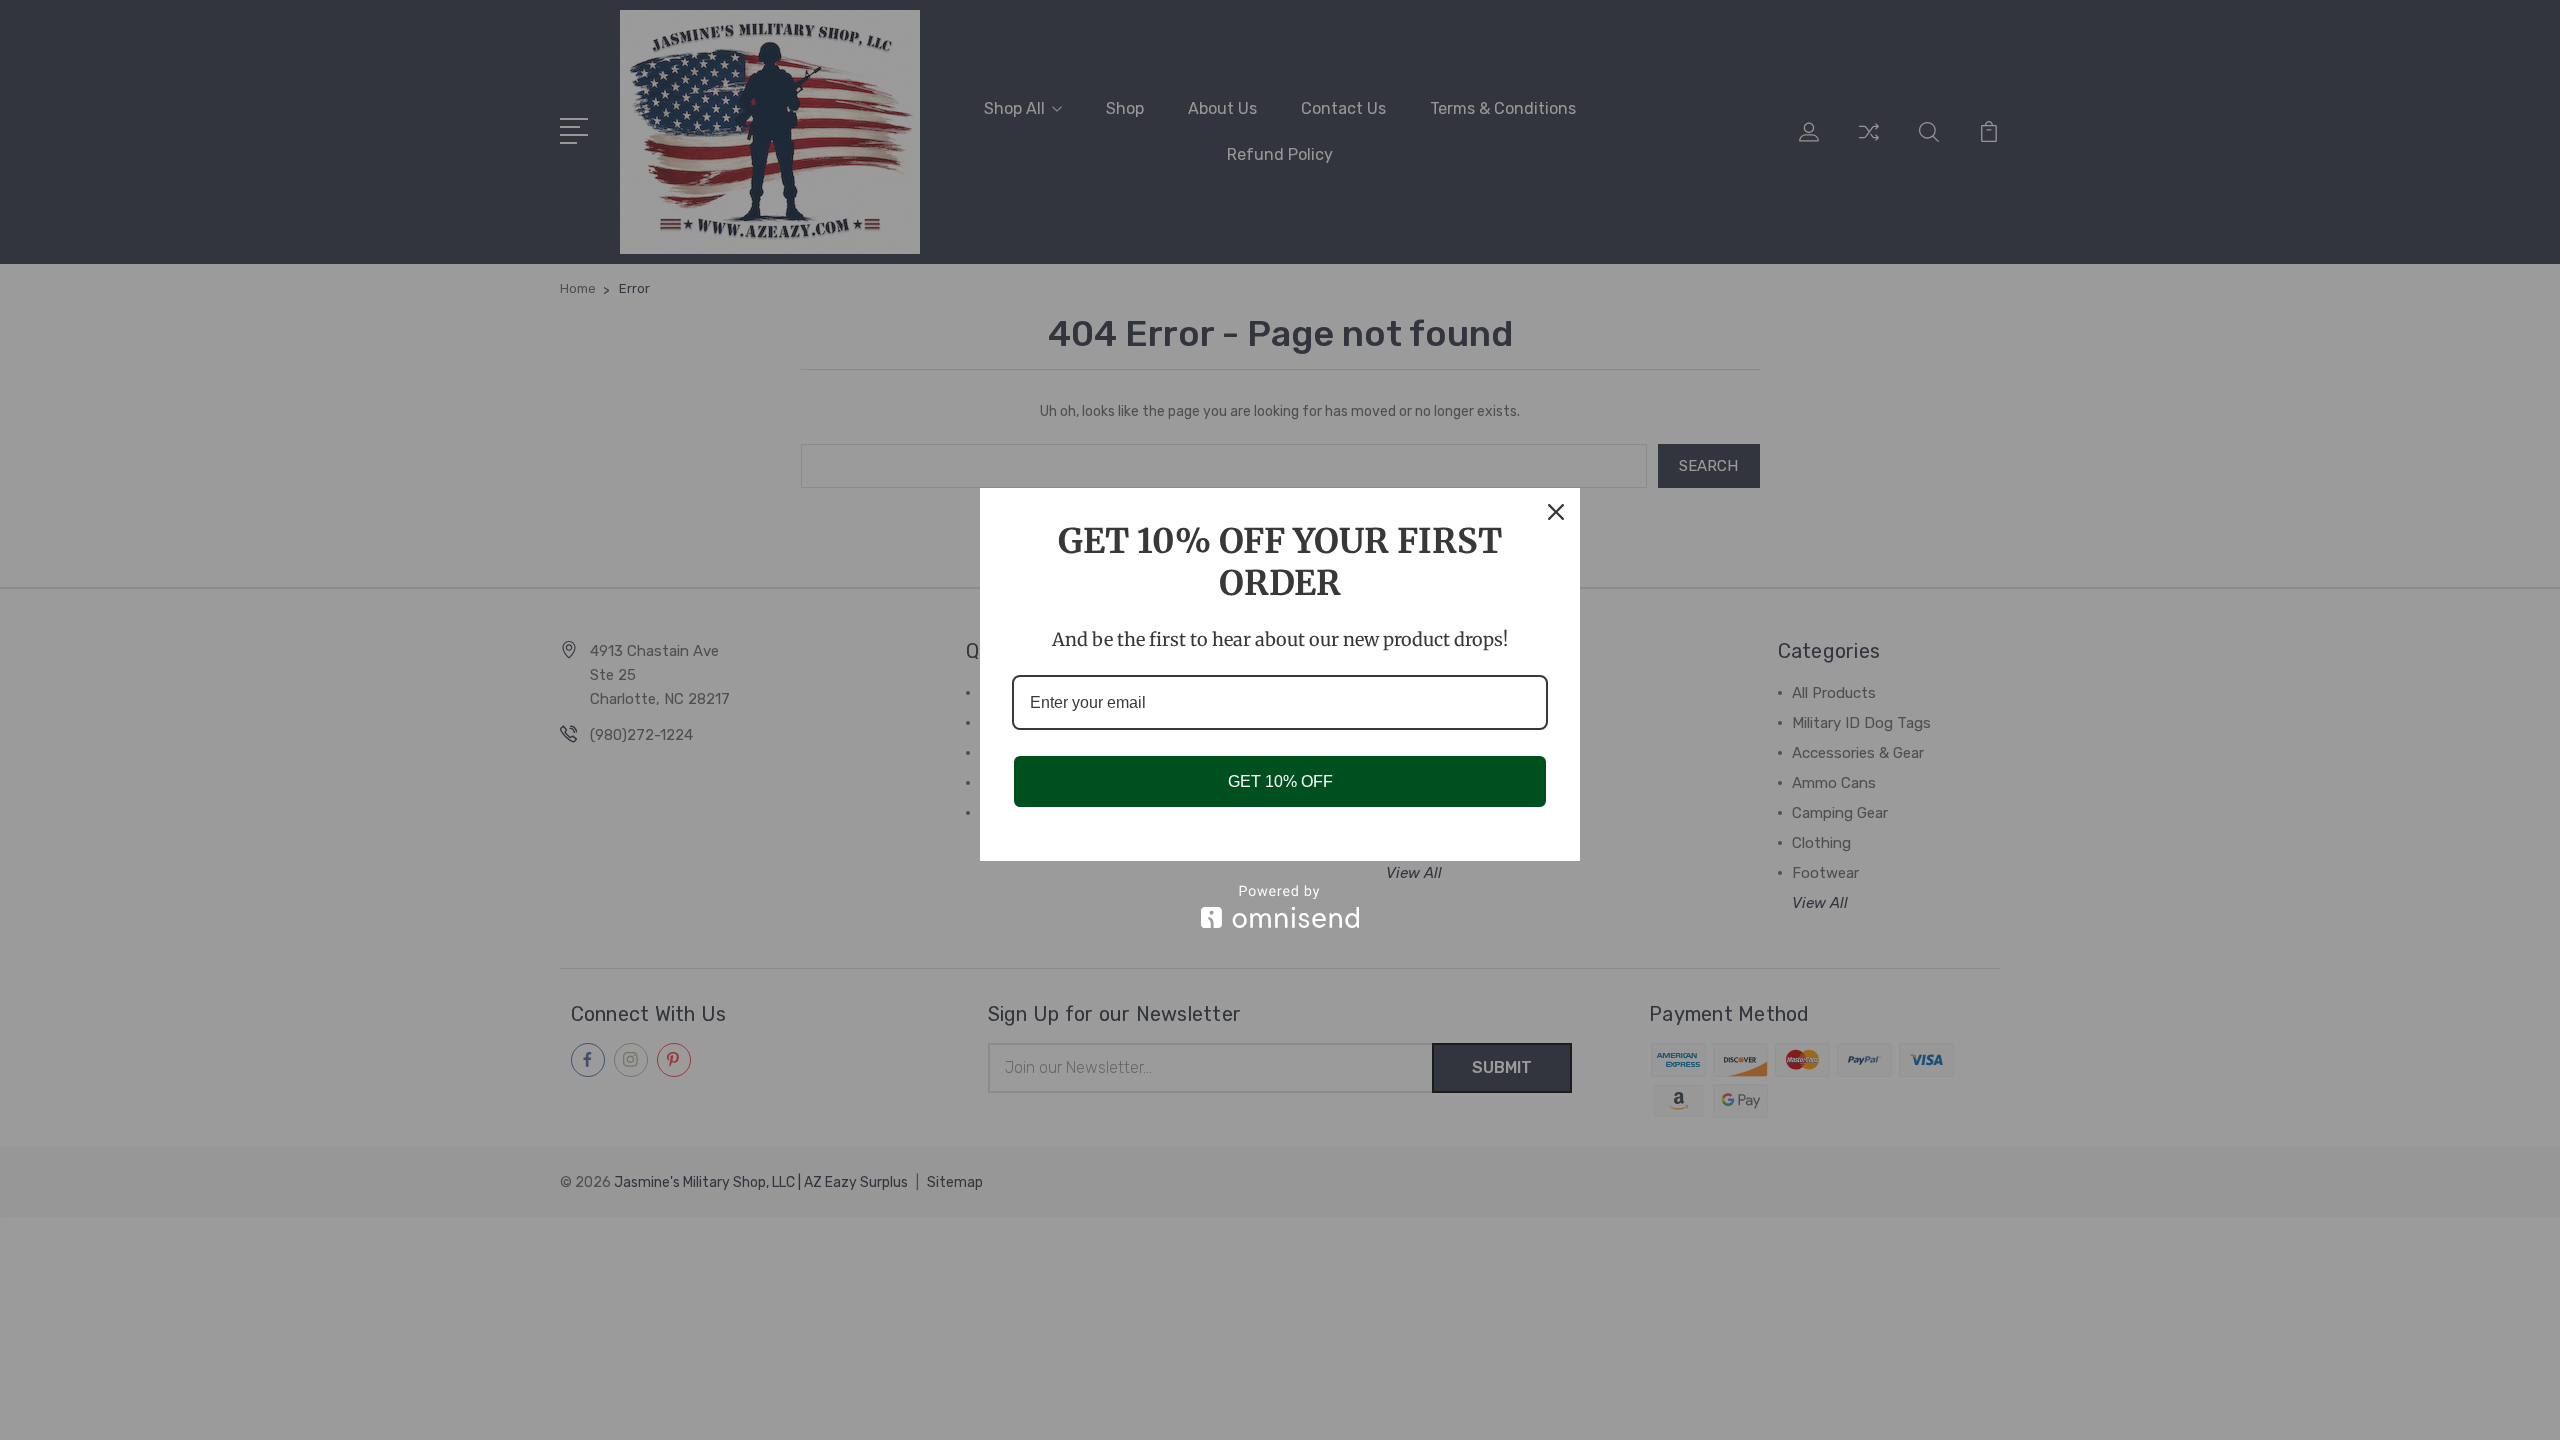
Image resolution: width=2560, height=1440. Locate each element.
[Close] (1556, 512)
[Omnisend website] (1280, 906)
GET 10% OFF (1280, 781)
